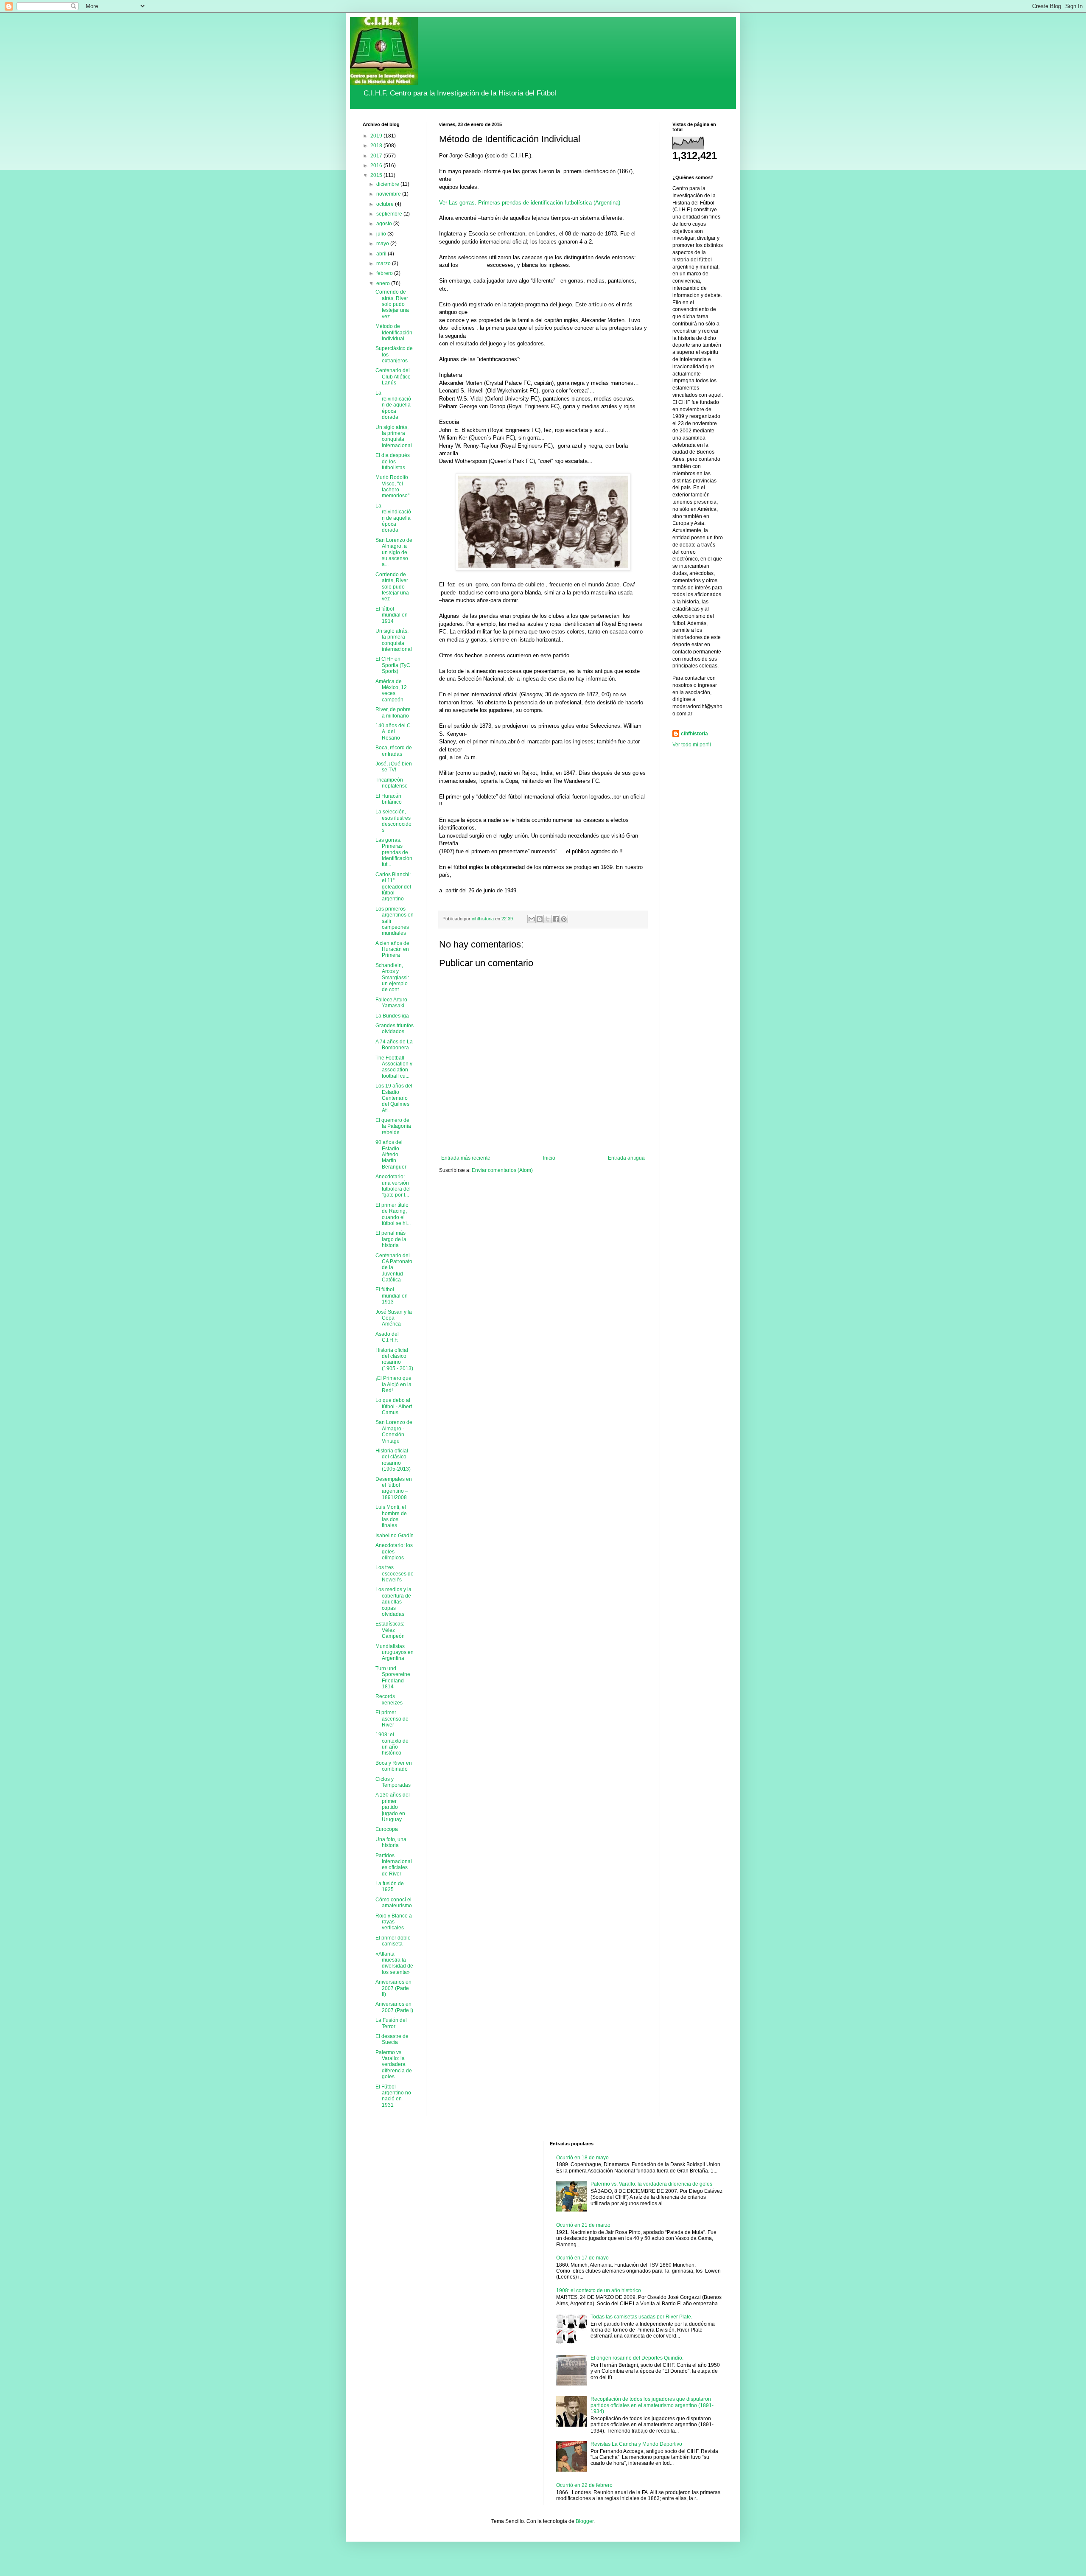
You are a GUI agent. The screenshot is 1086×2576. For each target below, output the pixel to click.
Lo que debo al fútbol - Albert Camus (394, 1406)
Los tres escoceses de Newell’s (395, 1574)
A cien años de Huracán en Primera (392, 949)
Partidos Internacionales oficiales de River (394, 1865)
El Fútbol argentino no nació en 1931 (393, 2096)
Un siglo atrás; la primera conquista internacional (394, 640)
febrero (385, 273)
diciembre (388, 184)
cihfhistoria (694, 734)
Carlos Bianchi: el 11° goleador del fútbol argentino (393, 887)
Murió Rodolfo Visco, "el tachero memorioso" (392, 486)
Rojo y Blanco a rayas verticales (394, 1922)
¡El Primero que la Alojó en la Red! (393, 1384)
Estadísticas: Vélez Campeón (390, 1630)
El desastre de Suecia (392, 2039)
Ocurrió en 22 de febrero (584, 2485)
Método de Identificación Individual (394, 332)
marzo (384, 263)
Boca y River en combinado (394, 1766)
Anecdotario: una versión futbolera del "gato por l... (393, 1186)
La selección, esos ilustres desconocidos (393, 821)
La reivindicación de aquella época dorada (393, 405)
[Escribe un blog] (540, 919)
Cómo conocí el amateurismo (394, 1903)
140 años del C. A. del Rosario (394, 732)
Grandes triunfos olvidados (395, 1029)
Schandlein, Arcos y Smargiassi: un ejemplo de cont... (392, 978)
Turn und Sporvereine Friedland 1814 (393, 1678)
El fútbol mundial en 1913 (392, 1296)
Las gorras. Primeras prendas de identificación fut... (394, 852)
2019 (377, 136)
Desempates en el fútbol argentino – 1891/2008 (394, 1488)
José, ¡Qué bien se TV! (394, 767)
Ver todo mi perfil (692, 745)
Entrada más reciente (466, 1158)
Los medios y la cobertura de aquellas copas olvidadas (393, 1602)
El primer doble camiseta (393, 1941)
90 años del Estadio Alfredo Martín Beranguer (391, 1155)
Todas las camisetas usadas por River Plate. (641, 2317)
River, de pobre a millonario (393, 712)
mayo (383, 244)
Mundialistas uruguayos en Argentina (395, 1652)
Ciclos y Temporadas (393, 1782)
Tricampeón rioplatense (392, 783)
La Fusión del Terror (391, 2023)
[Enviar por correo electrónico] (532, 919)
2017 (377, 156)
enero (384, 283)
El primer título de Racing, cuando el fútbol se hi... (393, 1214)
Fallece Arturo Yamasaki (391, 1003)
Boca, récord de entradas (394, 751)
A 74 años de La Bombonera (394, 1045)
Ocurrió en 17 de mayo (582, 2258)
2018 (377, 146)
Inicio (549, 1158)
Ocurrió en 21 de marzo (583, 2225)
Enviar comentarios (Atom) (502, 1170)
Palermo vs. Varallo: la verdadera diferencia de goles (394, 2065)
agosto (385, 224)
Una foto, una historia (391, 1842)
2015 (377, 175)
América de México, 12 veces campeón (391, 691)
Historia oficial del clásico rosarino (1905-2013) (393, 1460)
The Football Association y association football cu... (394, 1067)
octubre (386, 204)
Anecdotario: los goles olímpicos (394, 1551)
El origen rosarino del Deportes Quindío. (637, 2358)
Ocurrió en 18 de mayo (582, 2158)
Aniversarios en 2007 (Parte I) (394, 2007)
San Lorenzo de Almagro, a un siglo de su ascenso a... (394, 552)
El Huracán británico (389, 799)
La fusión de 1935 (390, 1886)
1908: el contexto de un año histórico (392, 1744)
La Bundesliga (392, 1016)
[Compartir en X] (548, 919)
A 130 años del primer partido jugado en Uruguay (393, 1807)
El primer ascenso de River (392, 1719)
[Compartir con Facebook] (556, 919)
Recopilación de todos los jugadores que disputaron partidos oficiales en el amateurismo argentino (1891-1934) (652, 2405)
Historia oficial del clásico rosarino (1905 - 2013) (394, 1359)
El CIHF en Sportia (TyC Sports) (393, 665)
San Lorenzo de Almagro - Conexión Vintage (394, 1431)
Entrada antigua (626, 1158)
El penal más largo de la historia (391, 1239)
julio (382, 234)
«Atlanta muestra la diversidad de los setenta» (394, 1963)
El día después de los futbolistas (393, 461)
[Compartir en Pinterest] (564, 919)
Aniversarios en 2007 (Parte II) (393, 1988)
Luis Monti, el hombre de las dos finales (391, 1516)
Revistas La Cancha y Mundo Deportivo (636, 2444)
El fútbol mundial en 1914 (392, 615)
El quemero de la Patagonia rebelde (393, 1126)
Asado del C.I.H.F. (387, 1337)
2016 (377, 165)
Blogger (585, 2521)
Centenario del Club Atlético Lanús (393, 377)
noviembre (389, 194)
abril (382, 254)
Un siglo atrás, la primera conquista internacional (394, 436)
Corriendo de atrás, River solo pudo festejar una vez (392, 304)
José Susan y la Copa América (394, 1318)
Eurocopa (387, 1829)
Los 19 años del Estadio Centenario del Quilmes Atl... (394, 1098)
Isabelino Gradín (395, 1536)
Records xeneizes (389, 1699)
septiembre (390, 214)
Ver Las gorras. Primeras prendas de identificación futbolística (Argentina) (530, 203)
